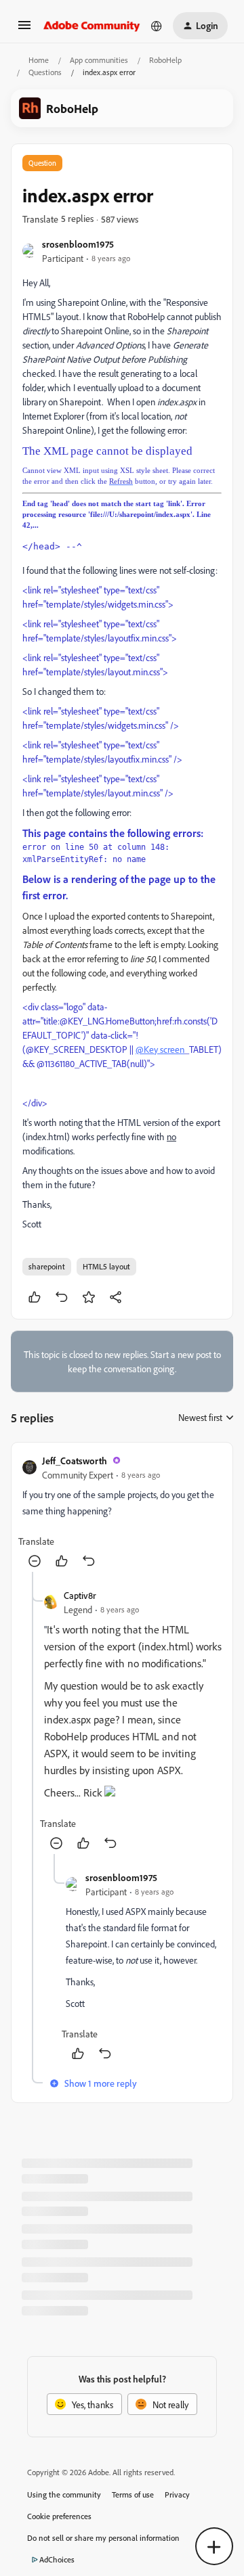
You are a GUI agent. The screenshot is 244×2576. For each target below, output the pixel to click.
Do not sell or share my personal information (103, 2538)
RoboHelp (165, 60)
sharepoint (47, 1266)
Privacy (177, 2494)
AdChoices (57, 2559)
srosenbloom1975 (78, 244)
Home (39, 60)
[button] (24, 29)
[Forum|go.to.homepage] (92, 26)
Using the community (64, 2494)
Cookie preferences (59, 2516)
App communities (99, 60)
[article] (122, 1513)
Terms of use (133, 2494)
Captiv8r (80, 1595)
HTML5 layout (106, 1266)
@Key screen (160, 1049)
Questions (45, 72)
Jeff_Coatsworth (75, 1461)
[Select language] (157, 26)
